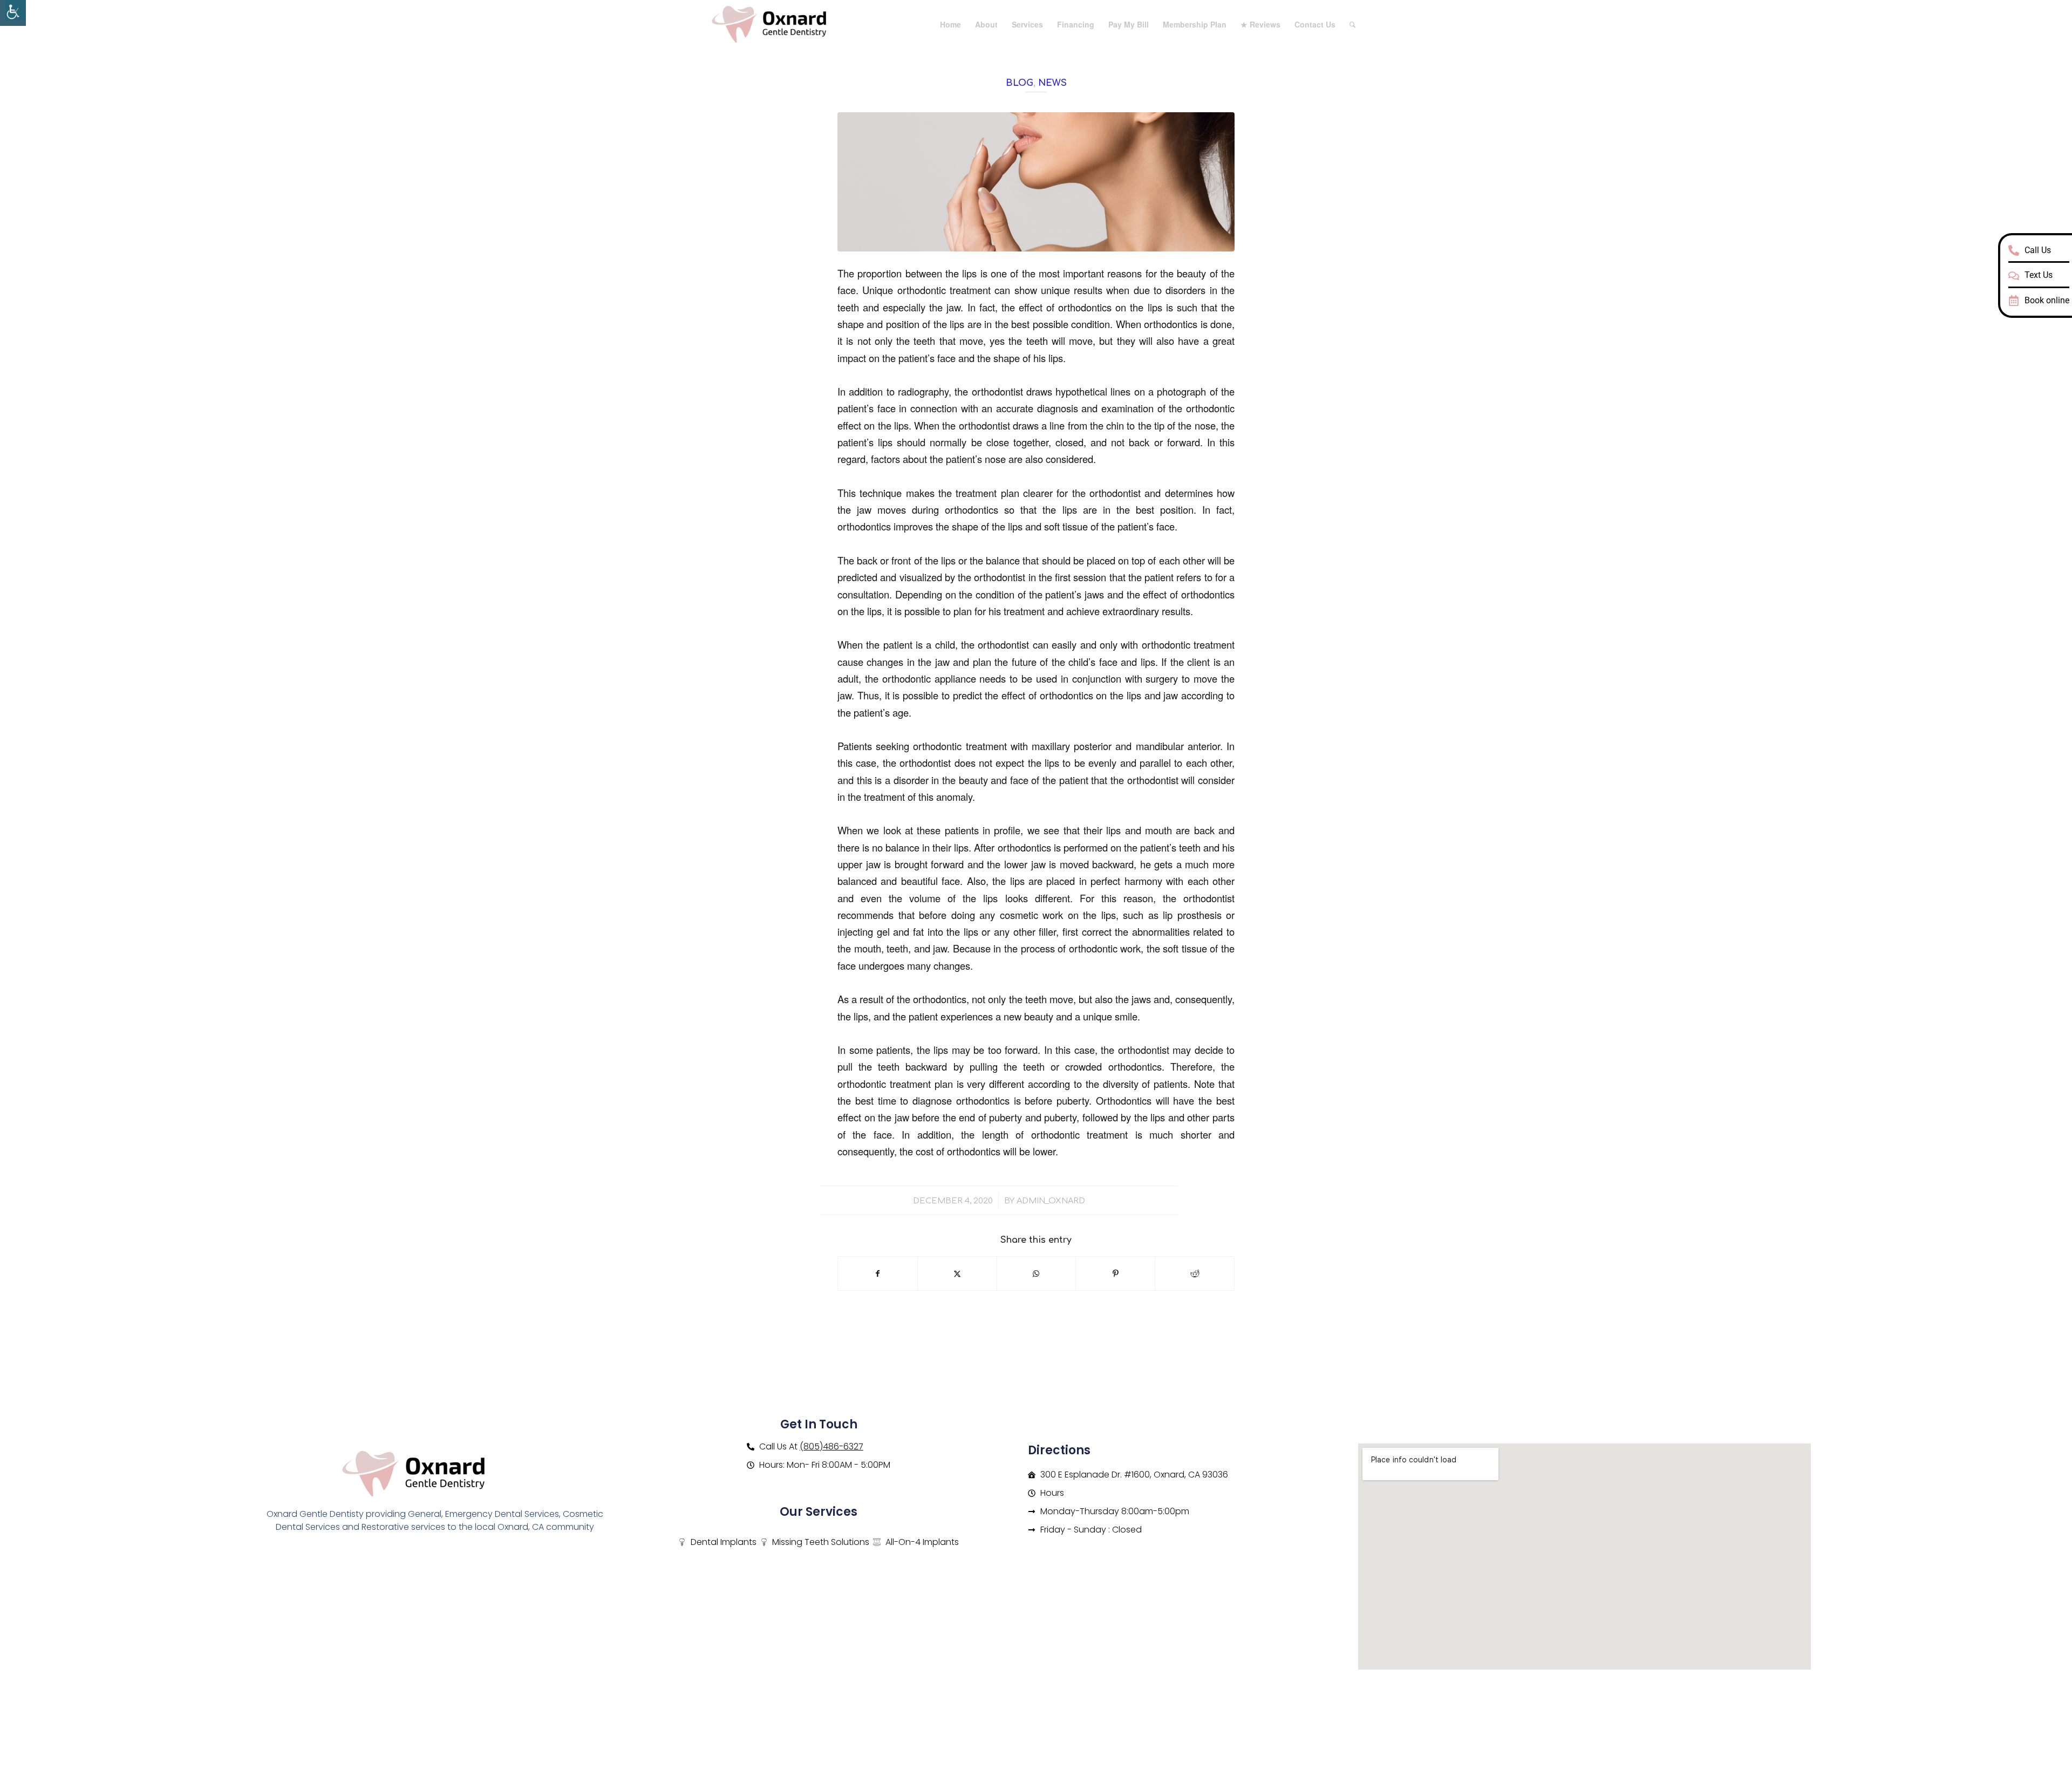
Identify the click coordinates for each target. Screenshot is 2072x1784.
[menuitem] (950, 24)
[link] (13, 13)
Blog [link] (1020, 83)
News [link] (1052, 83)
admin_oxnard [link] (1051, 1201)
